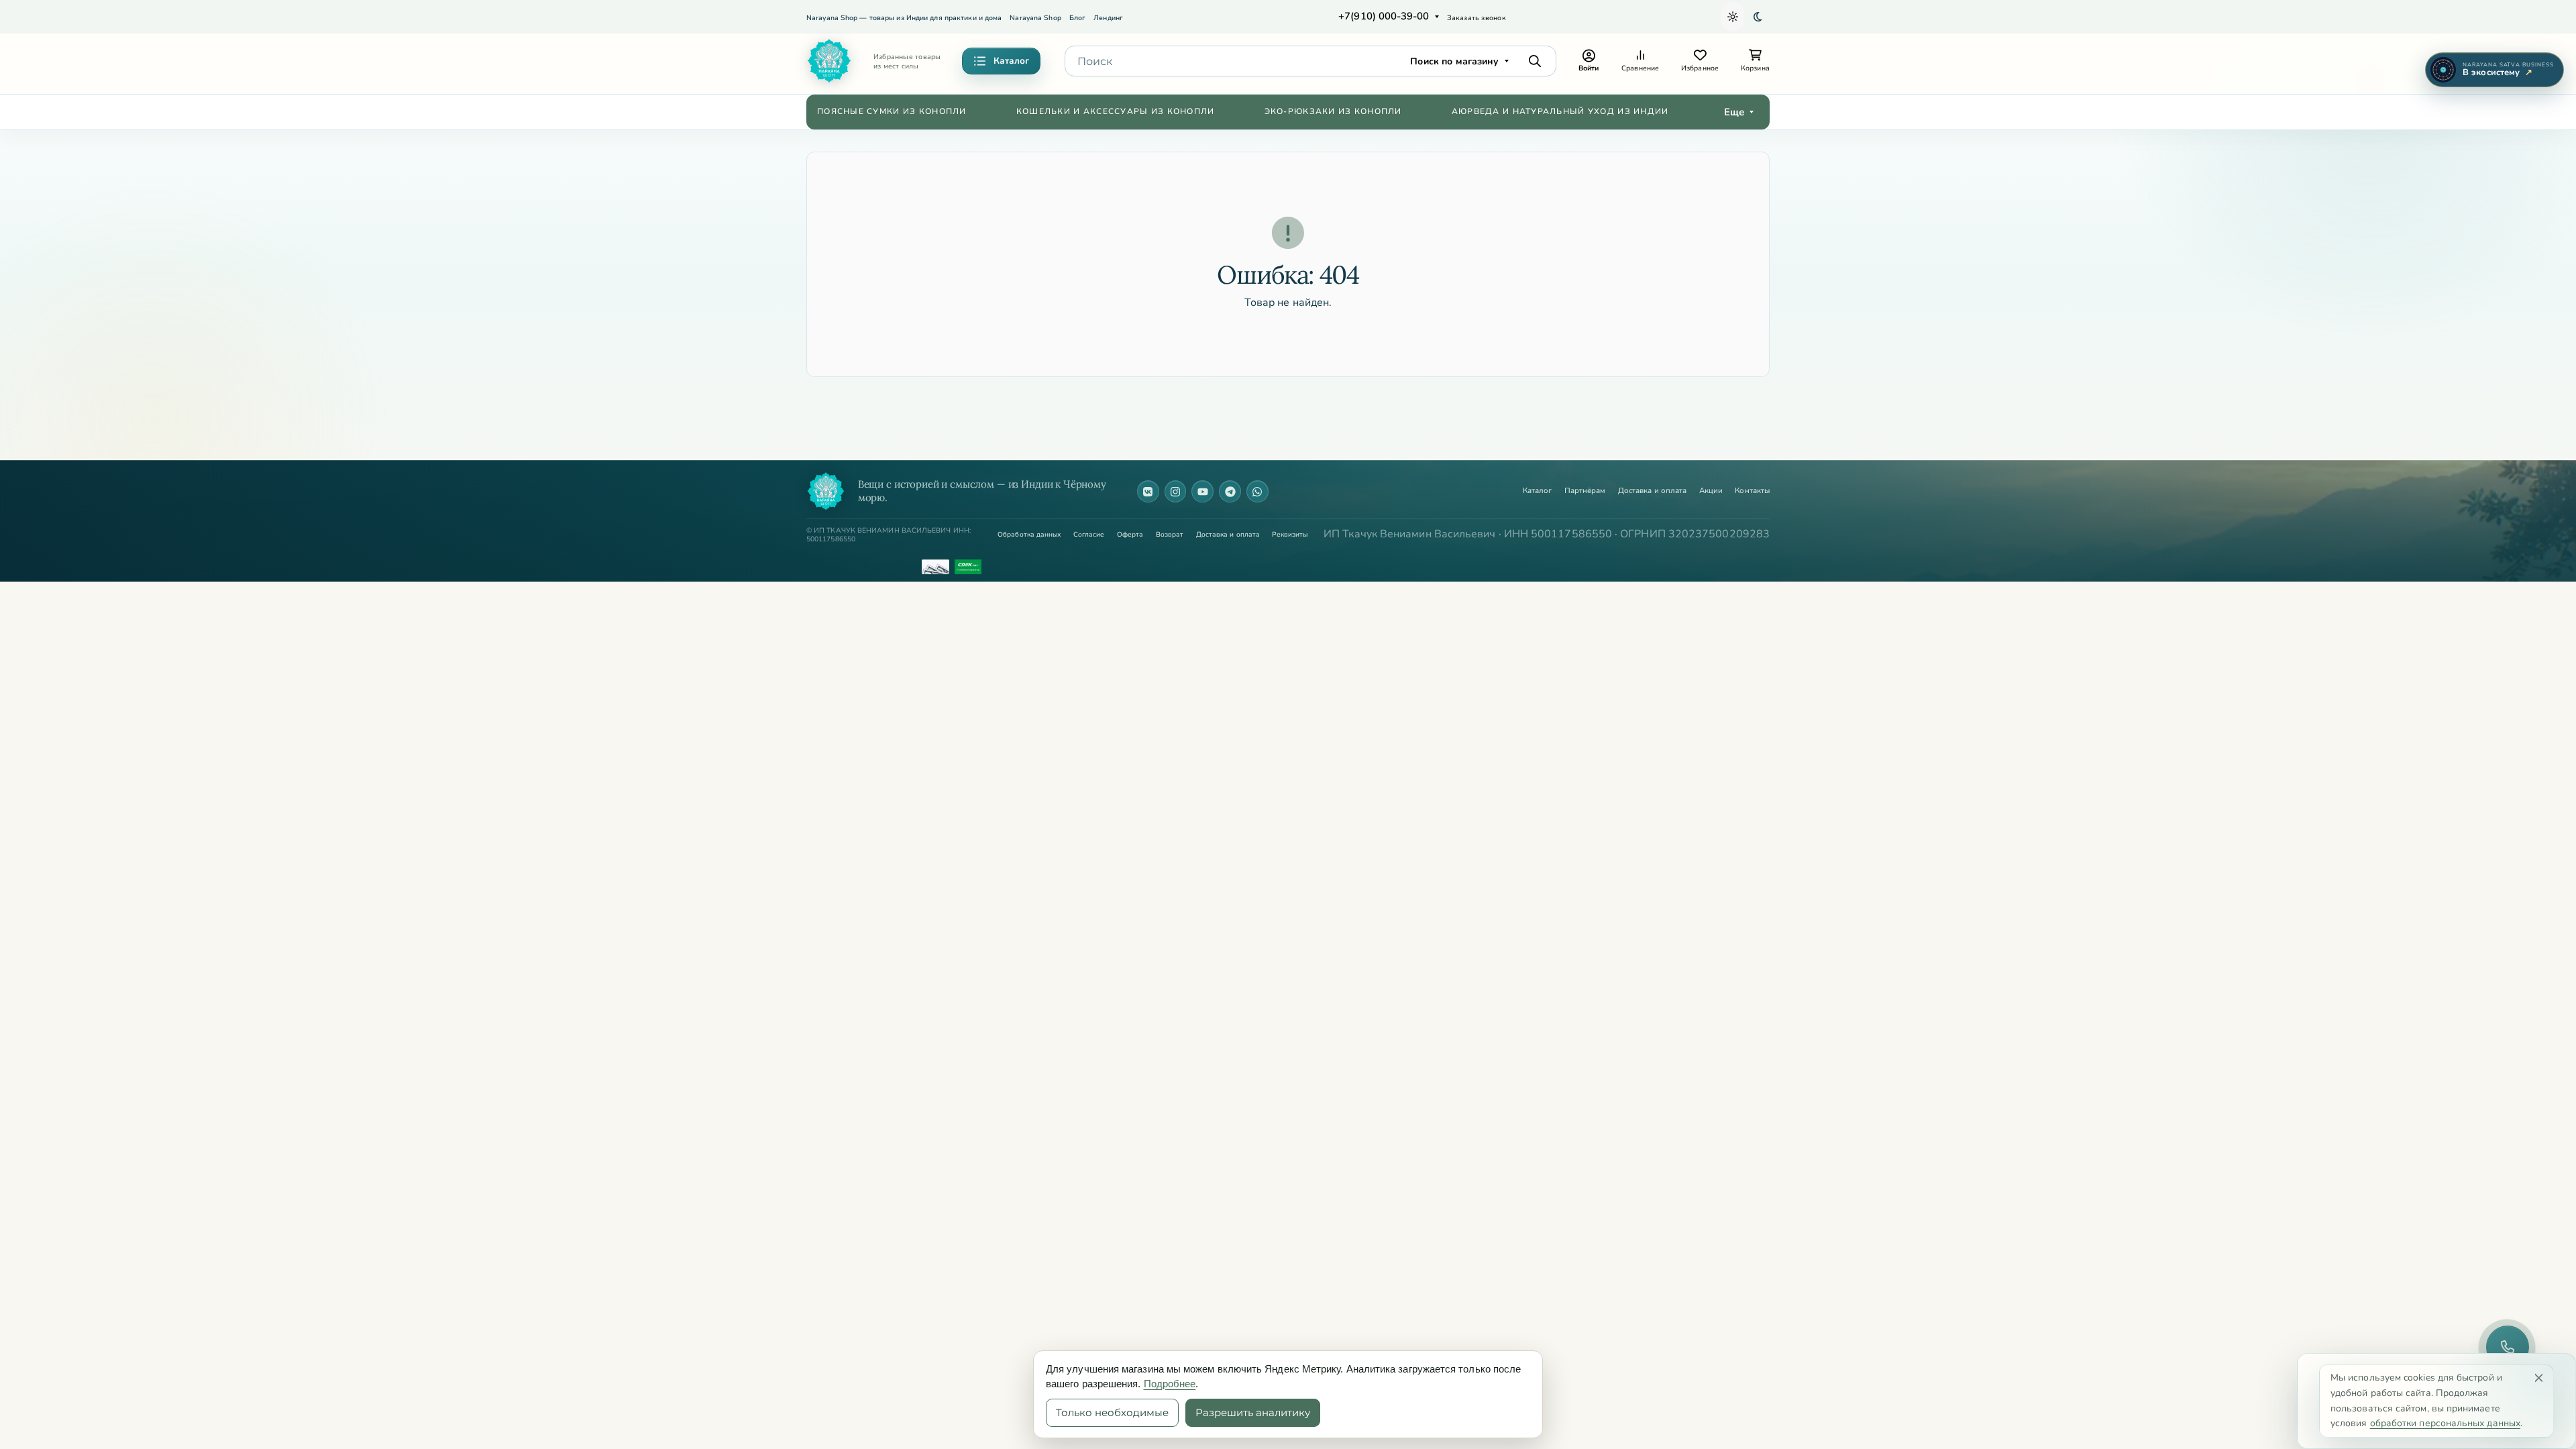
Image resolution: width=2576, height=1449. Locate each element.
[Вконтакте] (1148, 491)
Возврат (1170, 535)
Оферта (1130, 535)
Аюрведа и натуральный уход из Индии (1560, 111)
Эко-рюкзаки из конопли (1333, 111)
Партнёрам (1585, 491)
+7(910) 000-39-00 (1384, 16)
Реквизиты (1290, 535)
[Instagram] (1176, 491)
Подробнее (1170, 1384)
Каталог (1538, 491)
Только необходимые (1112, 1412)
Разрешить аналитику (1253, 1412)
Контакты (1752, 491)
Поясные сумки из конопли (892, 111)
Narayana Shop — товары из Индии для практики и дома (904, 18)
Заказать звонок (1477, 18)
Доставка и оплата (1652, 491)
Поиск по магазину (1454, 61)
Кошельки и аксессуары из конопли (1116, 111)
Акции (1711, 491)
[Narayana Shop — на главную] (826, 491)
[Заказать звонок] (2508, 1347)
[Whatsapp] (1257, 491)
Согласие (1089, 535)
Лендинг (1108, 18)
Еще (1734, 112)
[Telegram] (1230, 491)
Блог (1077, 18)
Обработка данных (1029, 535)
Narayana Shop (1035, 18)
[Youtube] (1202, 491)
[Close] (2539, 1378)
